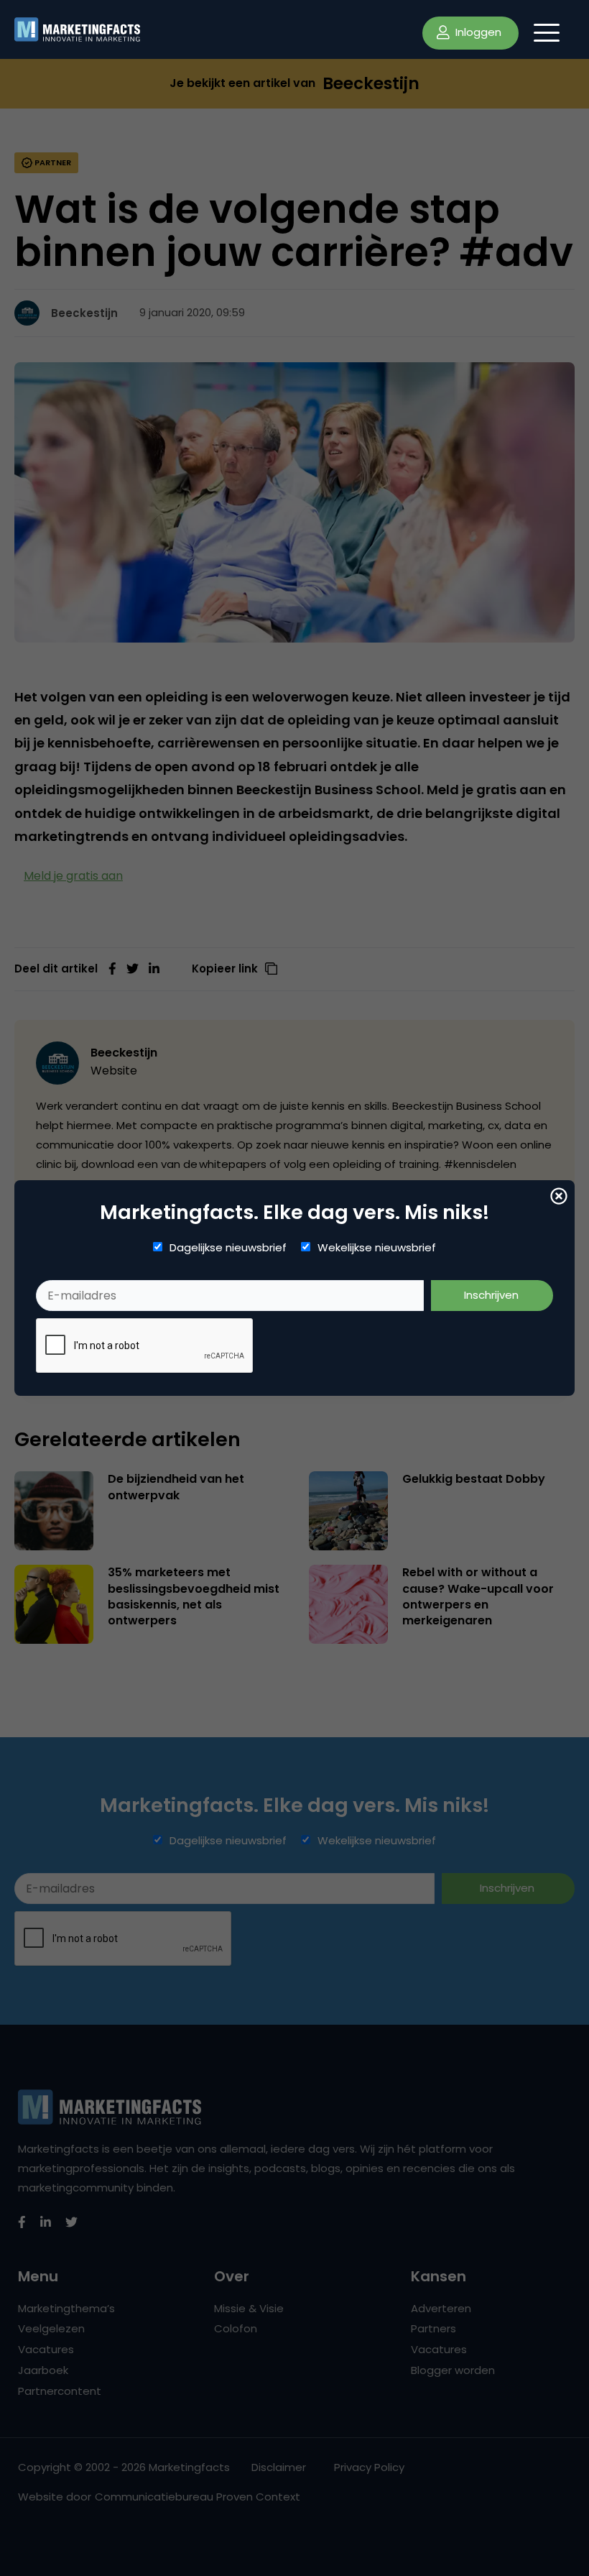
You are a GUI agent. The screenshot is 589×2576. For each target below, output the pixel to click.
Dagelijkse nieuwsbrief (228, 1248)
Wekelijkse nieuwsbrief (377, 1248)
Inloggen (477, 32)
